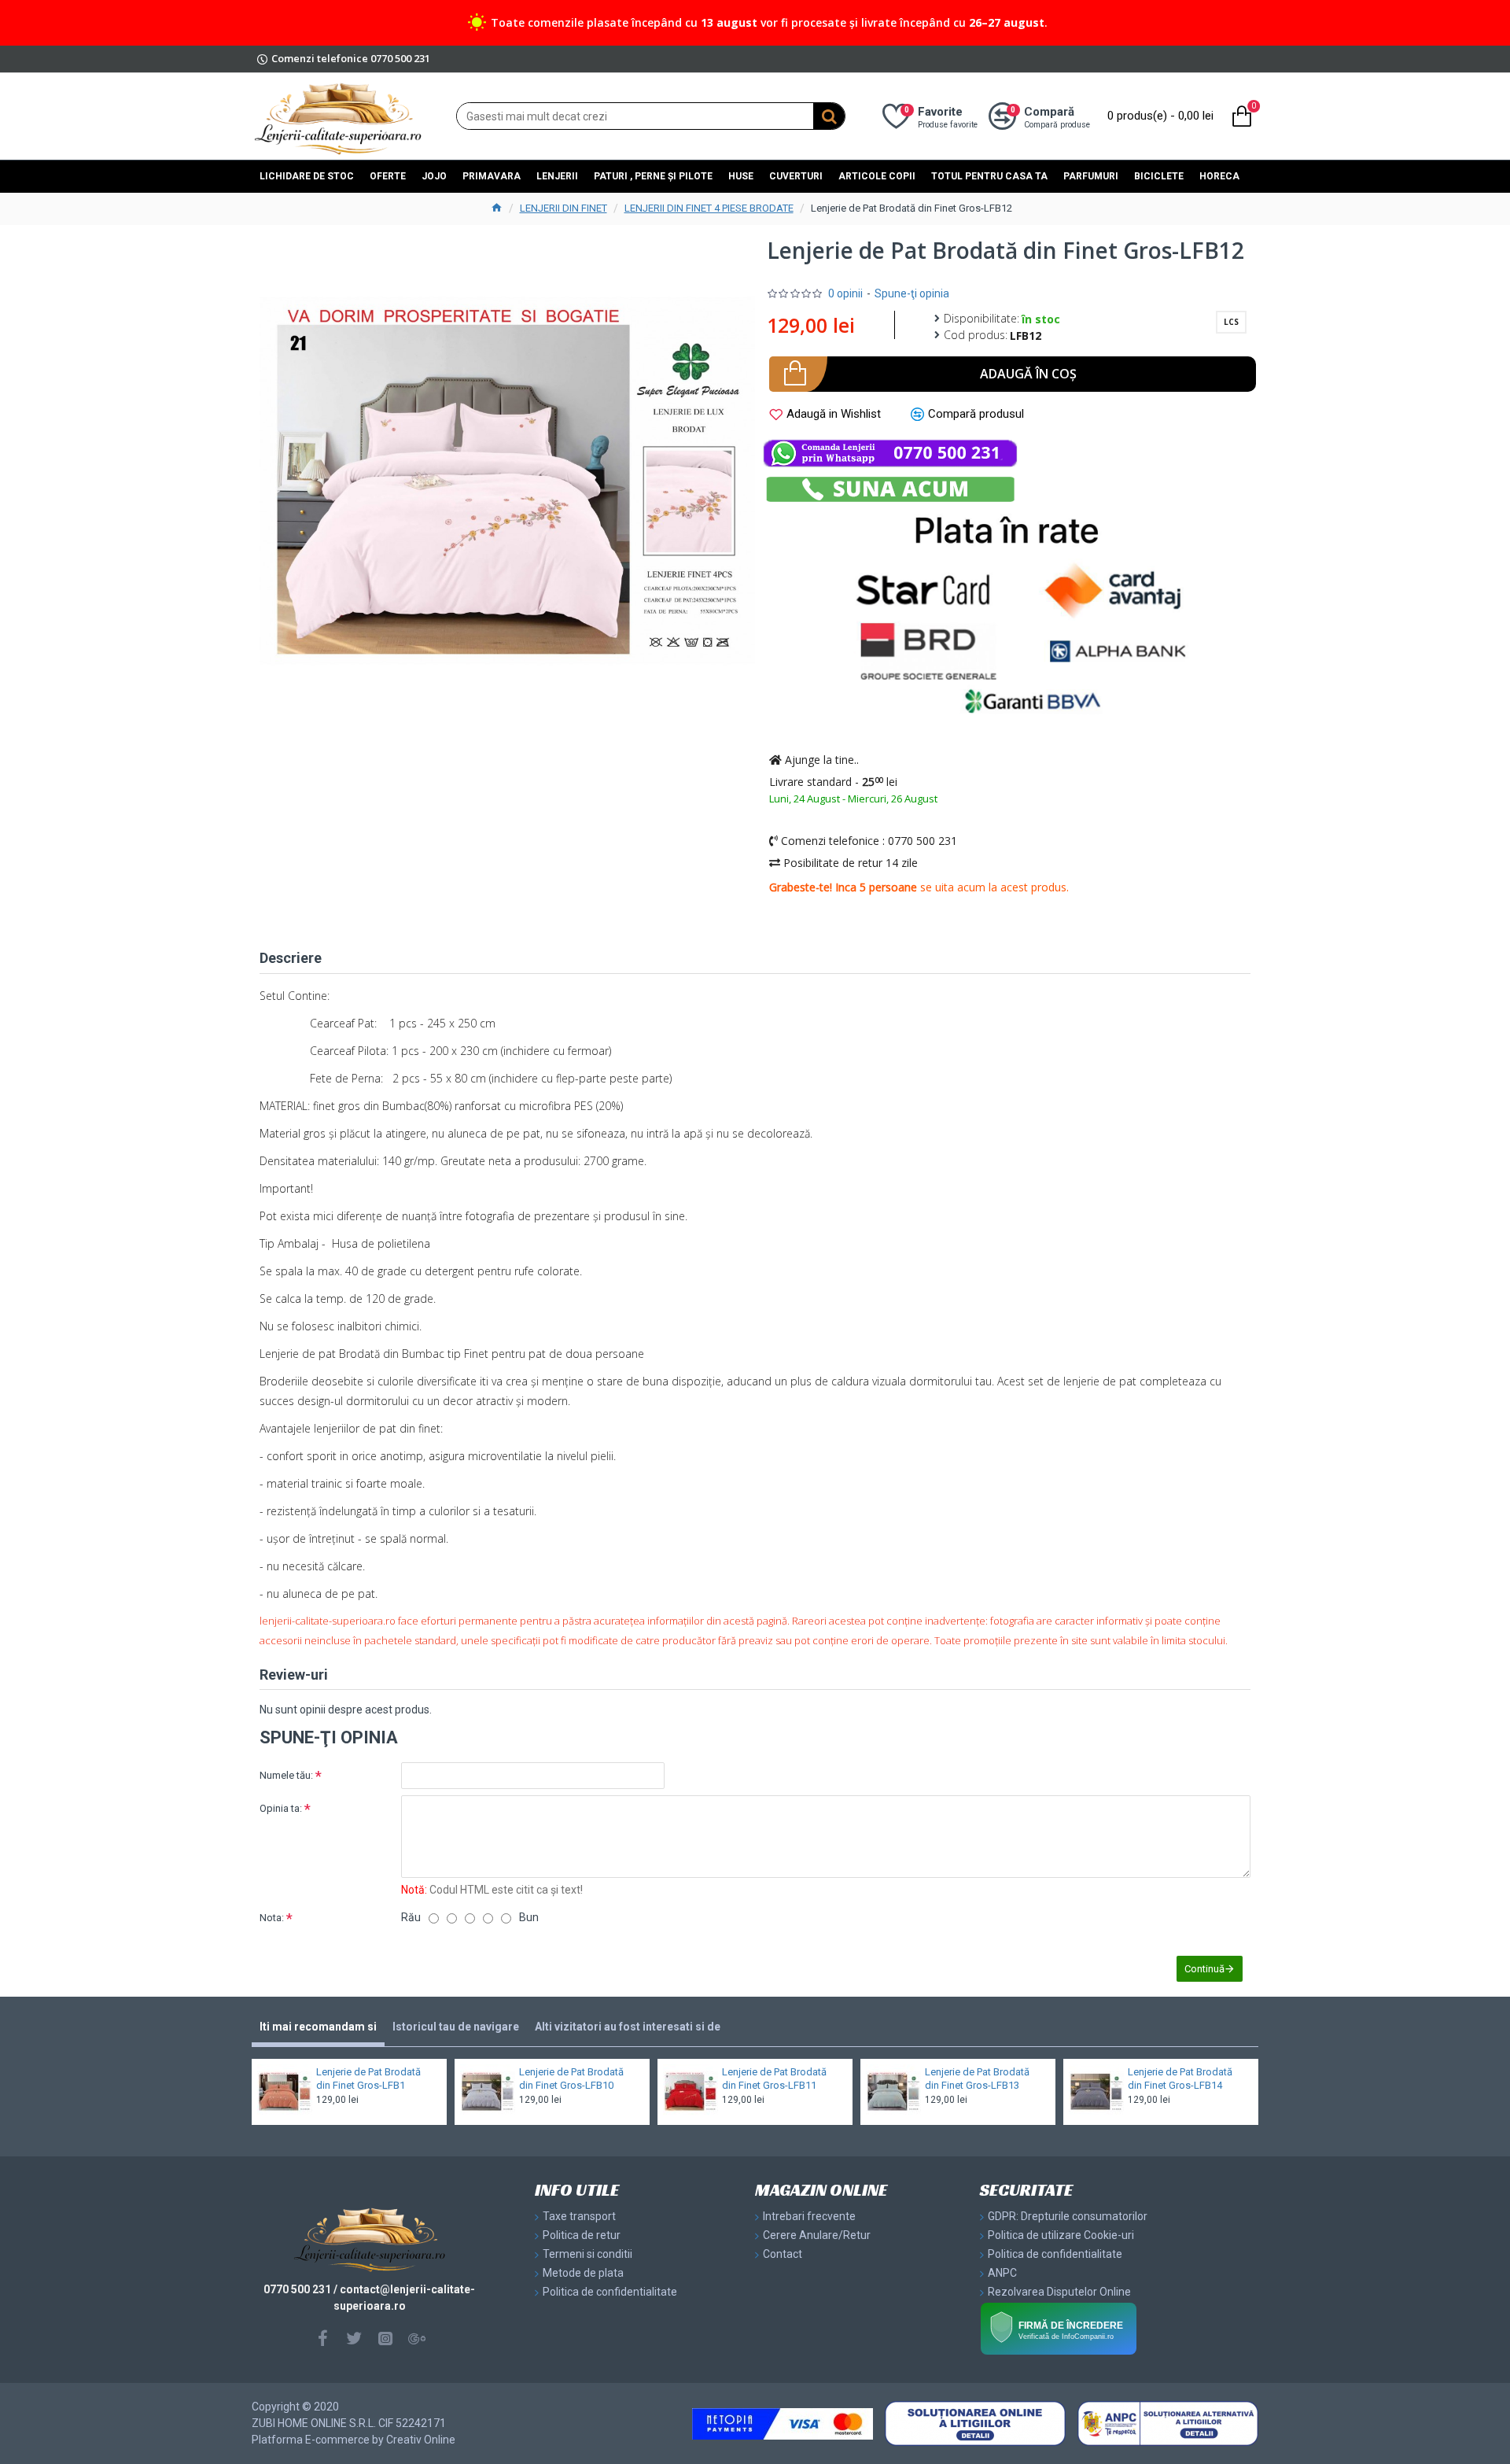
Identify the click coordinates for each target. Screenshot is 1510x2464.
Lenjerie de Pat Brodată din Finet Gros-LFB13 (977, 2079)
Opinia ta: (281, 1808)
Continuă (1204, 1969)
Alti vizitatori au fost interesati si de (628, 2027)
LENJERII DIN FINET (563, 208)
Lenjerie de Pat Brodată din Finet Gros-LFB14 (1180, 2079)
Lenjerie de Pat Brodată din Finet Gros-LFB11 (774, 2079)
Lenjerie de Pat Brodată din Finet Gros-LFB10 (571, 2079)
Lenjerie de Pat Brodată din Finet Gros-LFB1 (368, 2079)
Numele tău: (286, 1775)
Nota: (272, 1918)
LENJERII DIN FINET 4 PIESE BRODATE (709, 208)
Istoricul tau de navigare (456, 2027)
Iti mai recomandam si (318, 2027)
